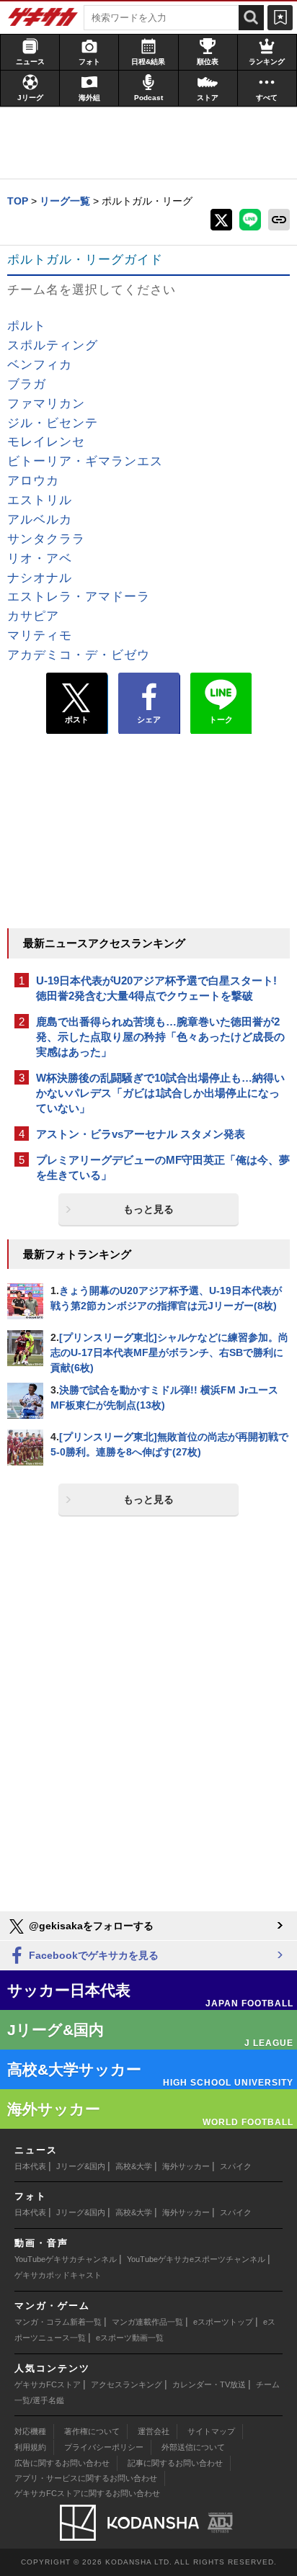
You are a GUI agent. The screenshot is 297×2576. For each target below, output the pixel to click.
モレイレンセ (46, 442)
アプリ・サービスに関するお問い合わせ (86, 2478)
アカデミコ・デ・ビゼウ (79, 655)
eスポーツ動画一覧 (130, 2338)
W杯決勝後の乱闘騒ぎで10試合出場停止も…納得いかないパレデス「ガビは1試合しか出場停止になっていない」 (160, 1093)
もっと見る (148, 1209)
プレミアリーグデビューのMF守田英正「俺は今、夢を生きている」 (163, 1167)
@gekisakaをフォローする (90, 1926)
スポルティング (53, 345)
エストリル (40, 500)
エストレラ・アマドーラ (79, 597)
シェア (149, 719)
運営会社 (154, 2431)
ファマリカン (46, 404)
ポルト (27, 326)
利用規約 (30, 2447)
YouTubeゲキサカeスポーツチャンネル (196, 2259)
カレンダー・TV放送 (209, 2384)
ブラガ (27, 384)
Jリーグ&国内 (81, 2166)
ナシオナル (40, 578)
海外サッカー (186, 2166)
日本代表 (30, 2166)
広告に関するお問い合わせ (62, 2463)
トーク (221, 719)
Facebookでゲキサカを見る (92, 1955)
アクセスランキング (127, 2384)
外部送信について (193, 2447)
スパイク (236, 2166)
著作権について (92, 2431)
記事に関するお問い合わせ (175, 2463)
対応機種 (30, 2431)
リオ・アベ (40, 558)
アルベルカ (40, 520)
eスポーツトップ (223, 2322)
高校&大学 (134, 2166)
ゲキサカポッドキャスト (58, 2275)
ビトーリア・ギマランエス (85, 461)
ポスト (77, 719)
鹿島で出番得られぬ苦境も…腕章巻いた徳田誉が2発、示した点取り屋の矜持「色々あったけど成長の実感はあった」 (160, 1037)
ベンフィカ (40, 365)
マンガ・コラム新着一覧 (58, 2322)
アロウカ (33, 481)
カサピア (33, 616)
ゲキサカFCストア (48, 2384)
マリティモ (40, 636)
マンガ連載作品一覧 (147, 2322)
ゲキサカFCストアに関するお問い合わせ (87, 2493)
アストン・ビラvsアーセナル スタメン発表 (141, 1134)
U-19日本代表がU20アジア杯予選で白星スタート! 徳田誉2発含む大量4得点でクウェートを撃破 (156, 988)
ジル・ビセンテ (53, 423)
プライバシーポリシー (104, 2447)
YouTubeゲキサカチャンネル (66, 2259)
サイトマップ (211, 2431)
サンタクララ (46, 539)
